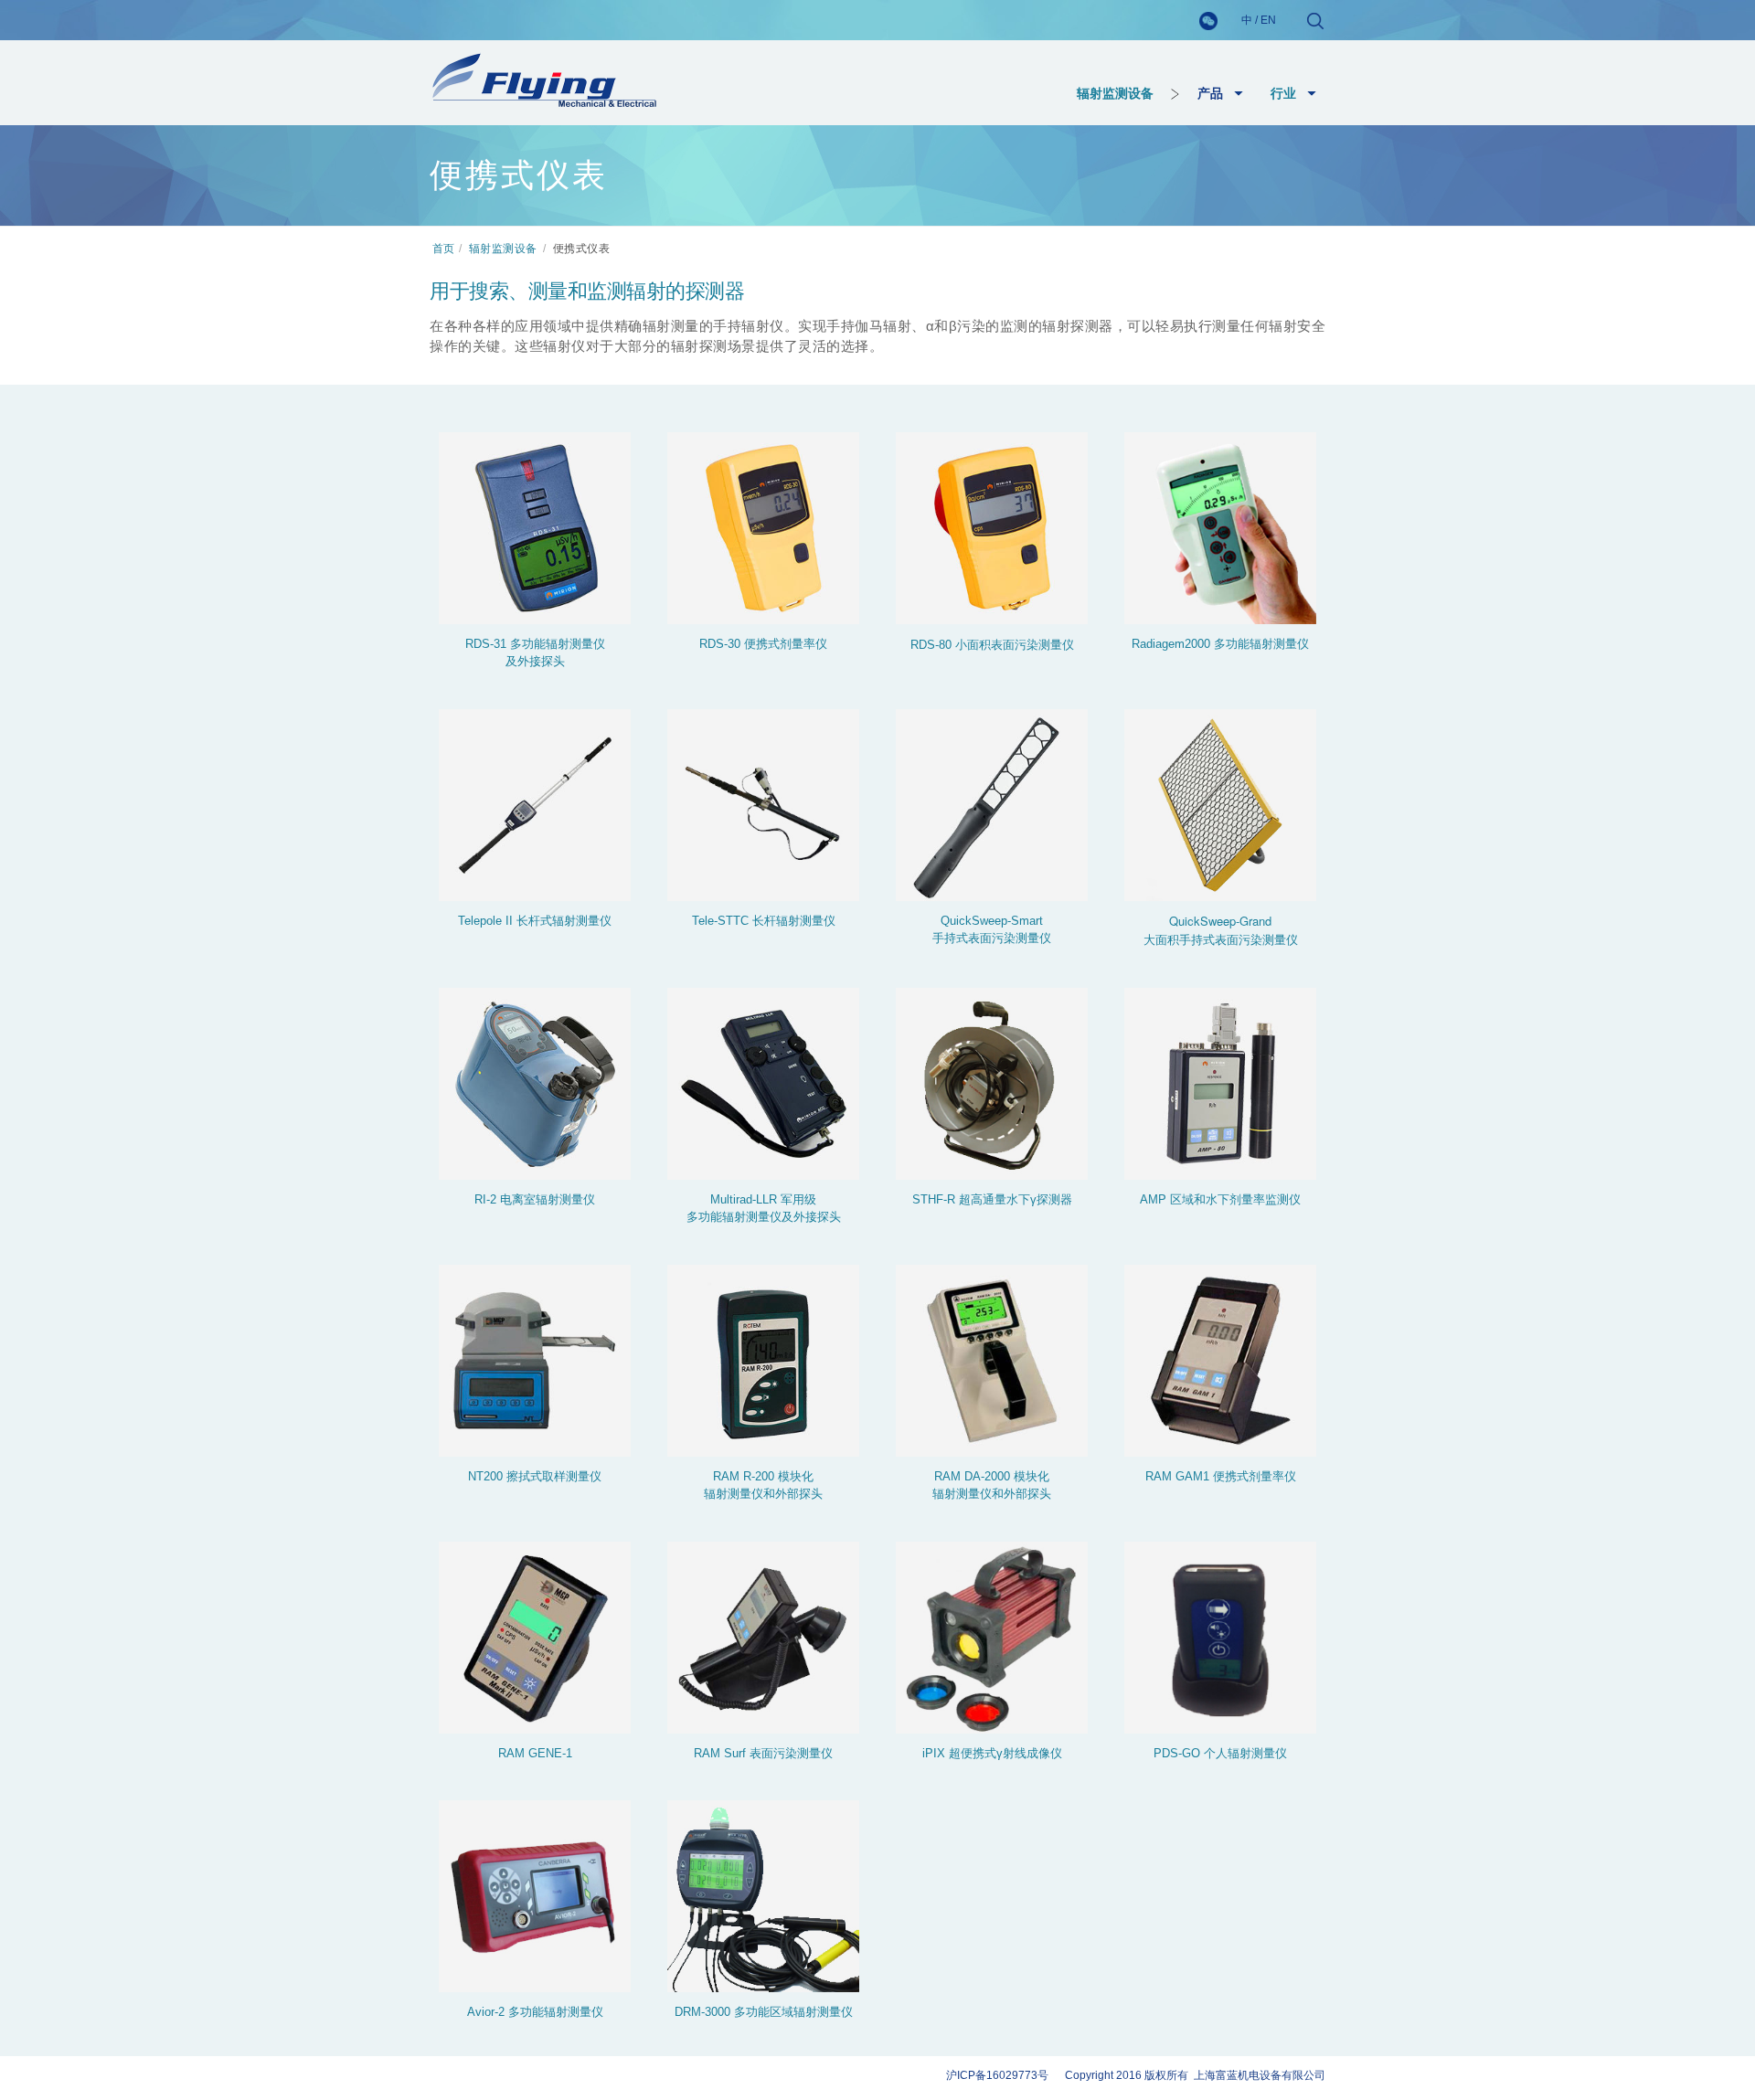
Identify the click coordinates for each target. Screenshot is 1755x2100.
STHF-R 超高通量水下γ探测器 (992, 1199)
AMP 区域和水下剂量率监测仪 (1220, 1199)
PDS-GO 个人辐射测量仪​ (1220, 1753)
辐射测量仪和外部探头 (763, 1494)
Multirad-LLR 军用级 (763, 1199)
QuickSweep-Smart (992, 921)
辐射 (558, 644)
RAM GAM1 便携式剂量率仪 (1221, 1476)
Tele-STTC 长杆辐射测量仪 (764, 921)
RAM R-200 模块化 (763, 1476)
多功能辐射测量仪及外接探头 (764, 1217)
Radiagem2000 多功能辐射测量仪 (1220, 644)
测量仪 (587, 644)
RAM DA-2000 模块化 (992, 1476)
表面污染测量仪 (1032, 644)
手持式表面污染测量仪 (992, 938)
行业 (1283, 93)
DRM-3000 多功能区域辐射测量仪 (764, 2012)
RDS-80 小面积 (951, 645)
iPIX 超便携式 (959, 1753)
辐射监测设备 (1115, 93)
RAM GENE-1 (535, 1753)
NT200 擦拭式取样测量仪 (535, 1476)
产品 (1210, 93)
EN (1268, 20)
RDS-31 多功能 (505, 644)
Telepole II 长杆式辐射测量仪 (535, 921)
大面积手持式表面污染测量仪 (1221, 939)
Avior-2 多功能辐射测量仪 (535, 2012)
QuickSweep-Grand (1220, 921)
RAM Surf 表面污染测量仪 (763, 1753)
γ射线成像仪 (1029, 1753)
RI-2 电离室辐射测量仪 (535, 1199)
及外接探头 (535, 661)
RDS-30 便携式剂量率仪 (763, 644)
